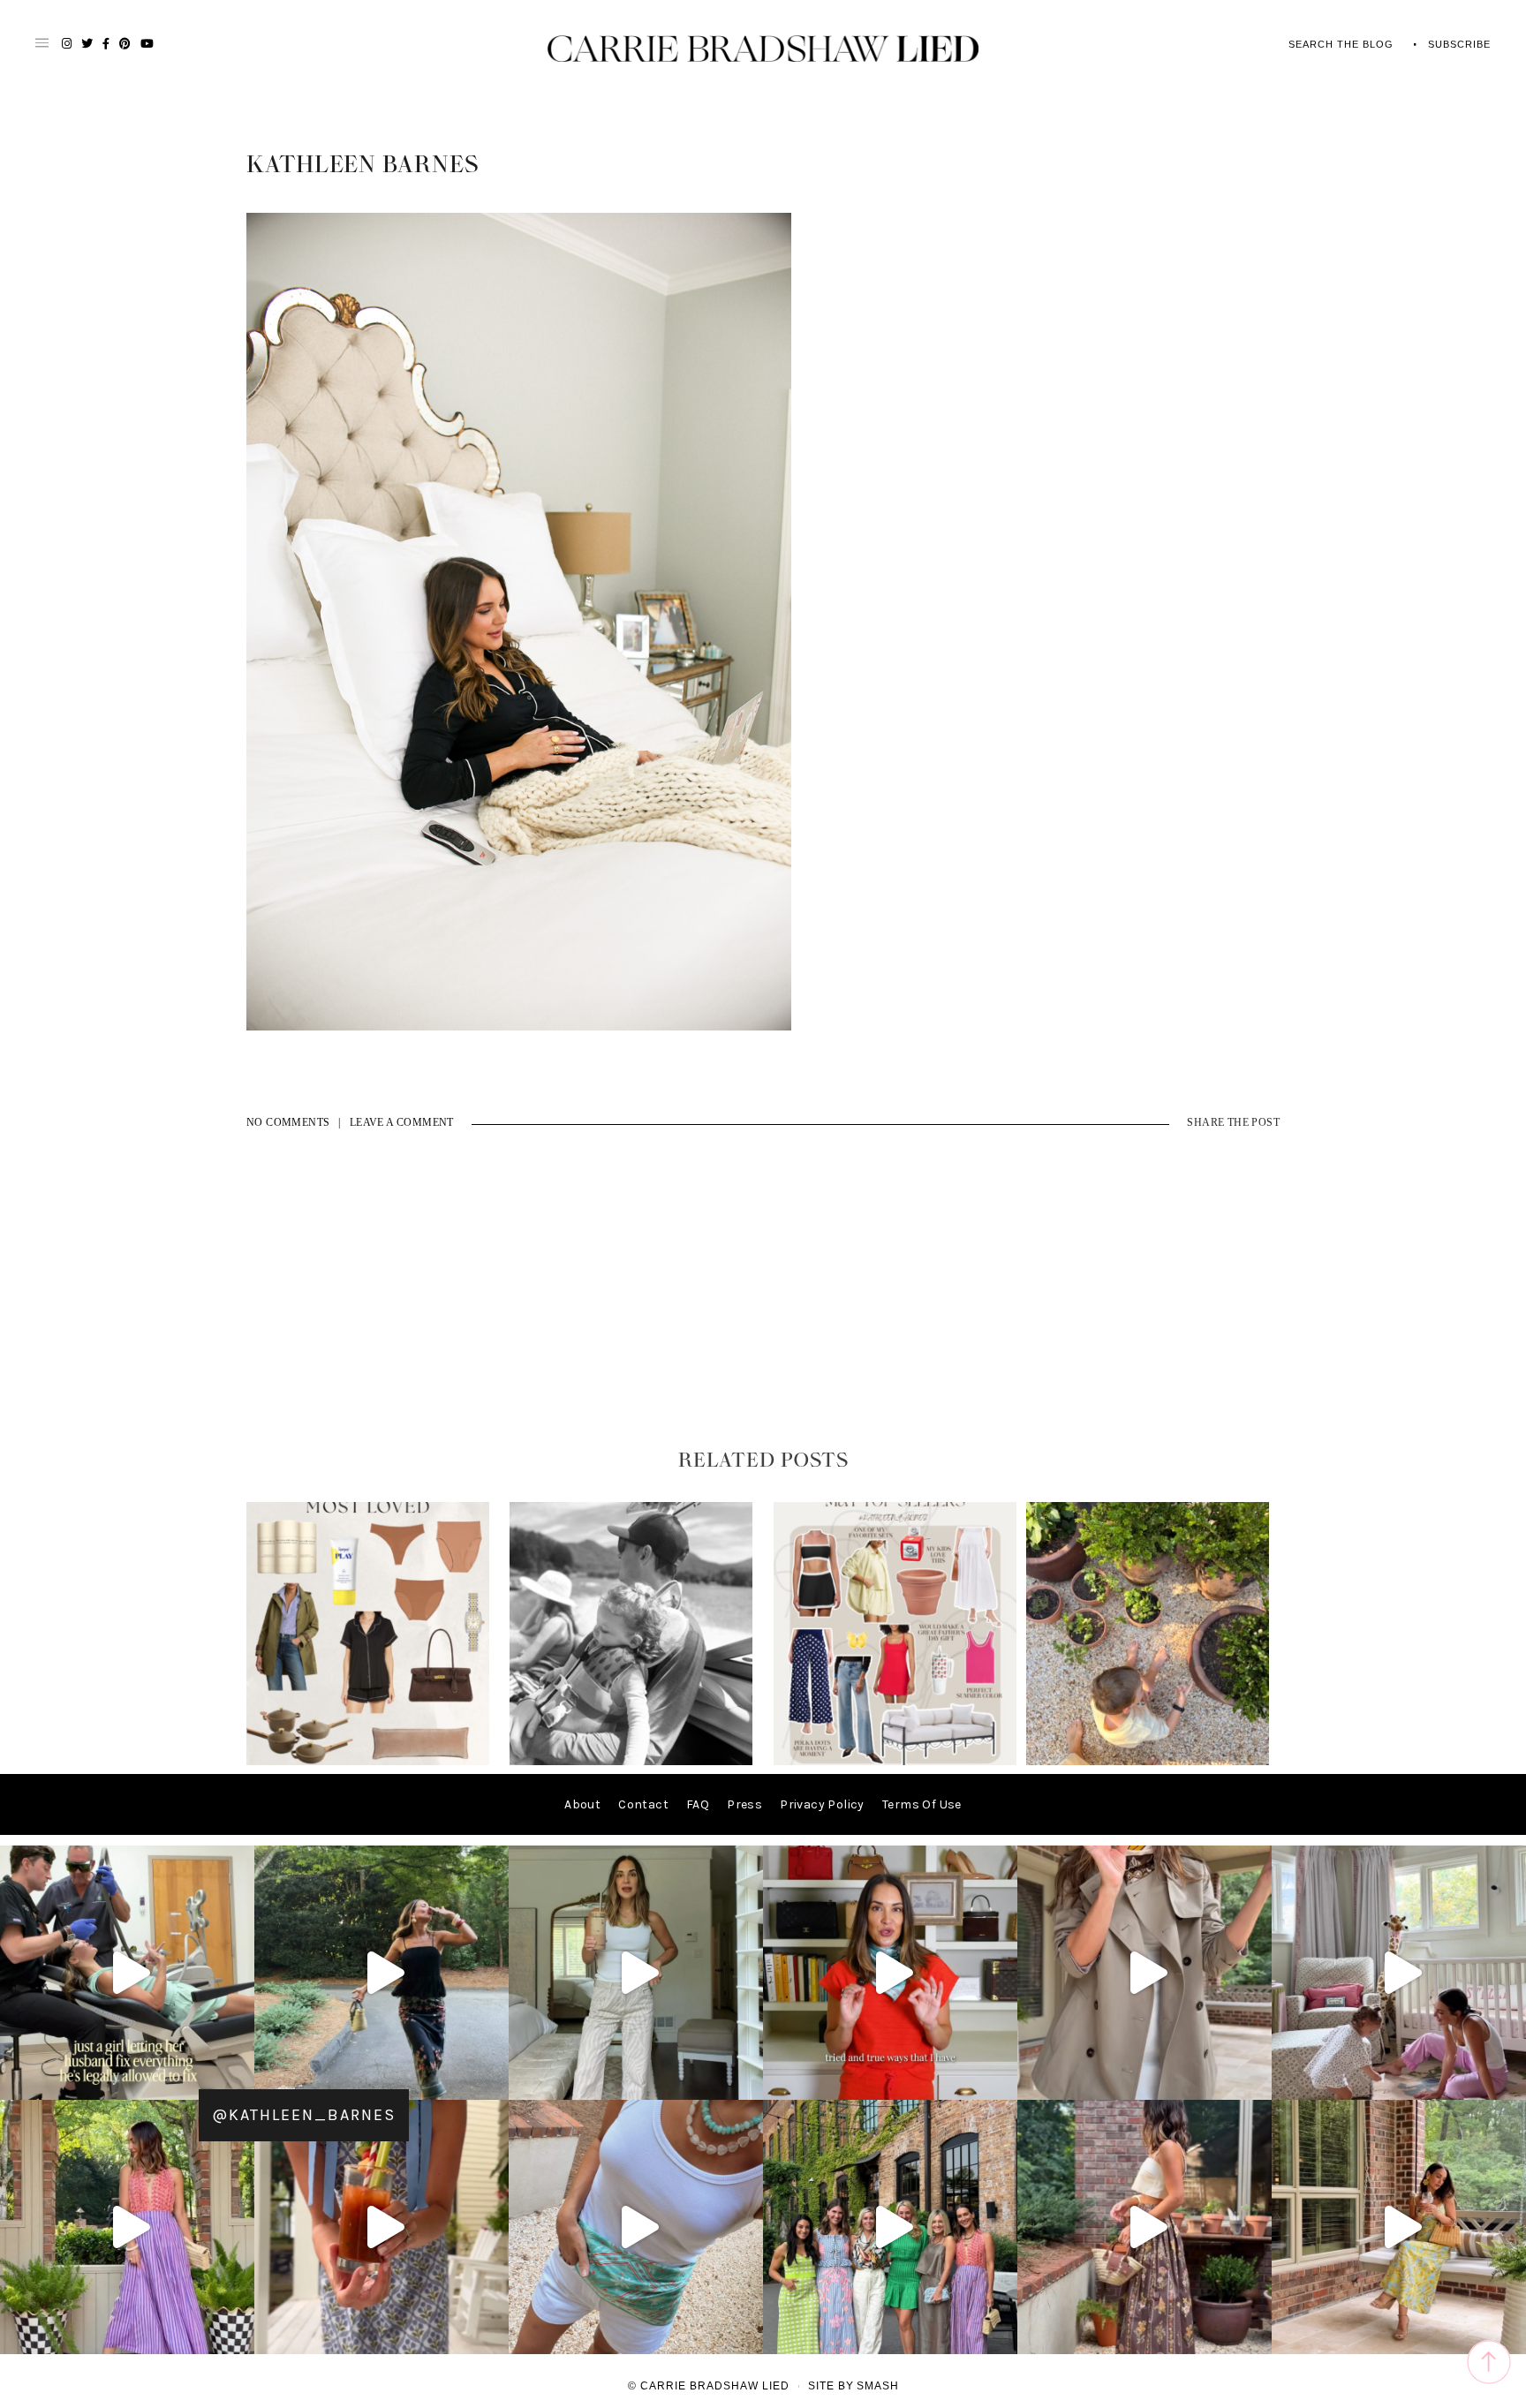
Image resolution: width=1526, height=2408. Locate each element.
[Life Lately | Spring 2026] (1148, 1761)
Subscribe (1459, 44)
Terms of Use (922, 1804)
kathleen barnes (363, 165)
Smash (878, 2386)
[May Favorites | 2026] (895, 1761)
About (582, 1804)
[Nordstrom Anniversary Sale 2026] (368, 1761)
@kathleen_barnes (304, 2115)
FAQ (698, 1804)
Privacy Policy (822, 1804)
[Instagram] (237, 2078)
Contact (643, 1804)
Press (744, 1804)
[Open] (127, 1973)
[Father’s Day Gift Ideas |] (631, 1761)
